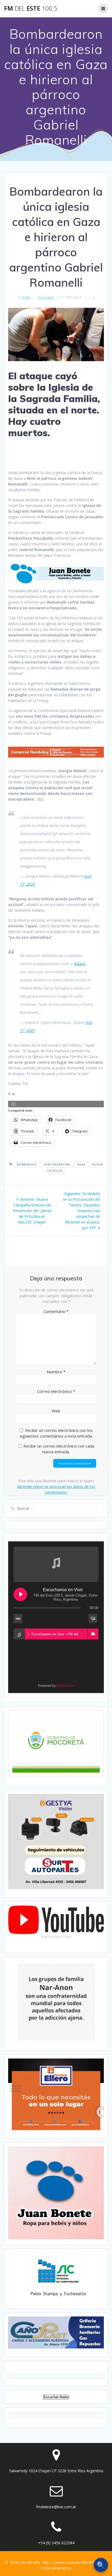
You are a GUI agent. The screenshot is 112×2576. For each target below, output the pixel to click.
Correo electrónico (56, 1391)
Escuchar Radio (56, 2397)
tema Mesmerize (56, 2568)
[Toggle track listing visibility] (93, 1619)
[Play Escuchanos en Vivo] (20, 1594)
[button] (93, 1634)
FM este (31, 8)
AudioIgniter (65, 1686)
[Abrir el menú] (13, 1104)
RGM (26, 297)
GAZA (81, 1164)
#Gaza (79, 964)
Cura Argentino (57, 1164)
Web (56, 1411)
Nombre (56, 1372)
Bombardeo (27, 1164)
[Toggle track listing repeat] (18, 1619)
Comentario (56, 1311)
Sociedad (46, 297)
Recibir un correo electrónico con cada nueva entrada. (59, 1449)
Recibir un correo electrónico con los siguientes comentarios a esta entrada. (56, 1433)
